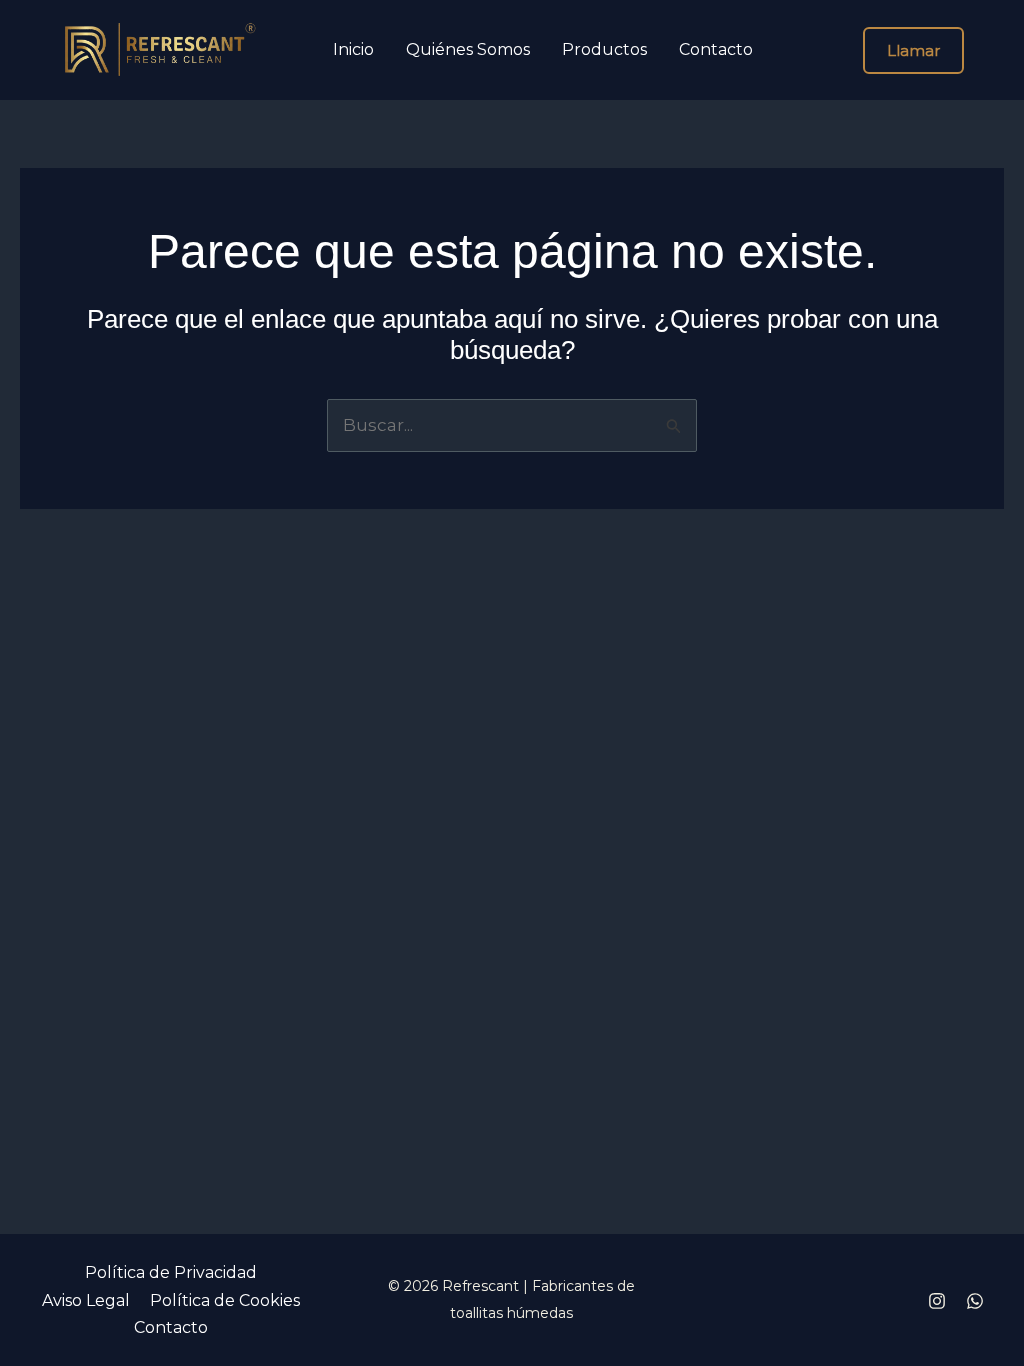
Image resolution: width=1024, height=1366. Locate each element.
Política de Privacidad (171, 1272)
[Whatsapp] (975, 1301)
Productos (604, 50)
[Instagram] (937, 1301)
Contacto (716, 50)
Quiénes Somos (468, 50)
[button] (913, 50)
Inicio (353, 50)
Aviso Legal (86, 1300)
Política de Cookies (225, 1300)
